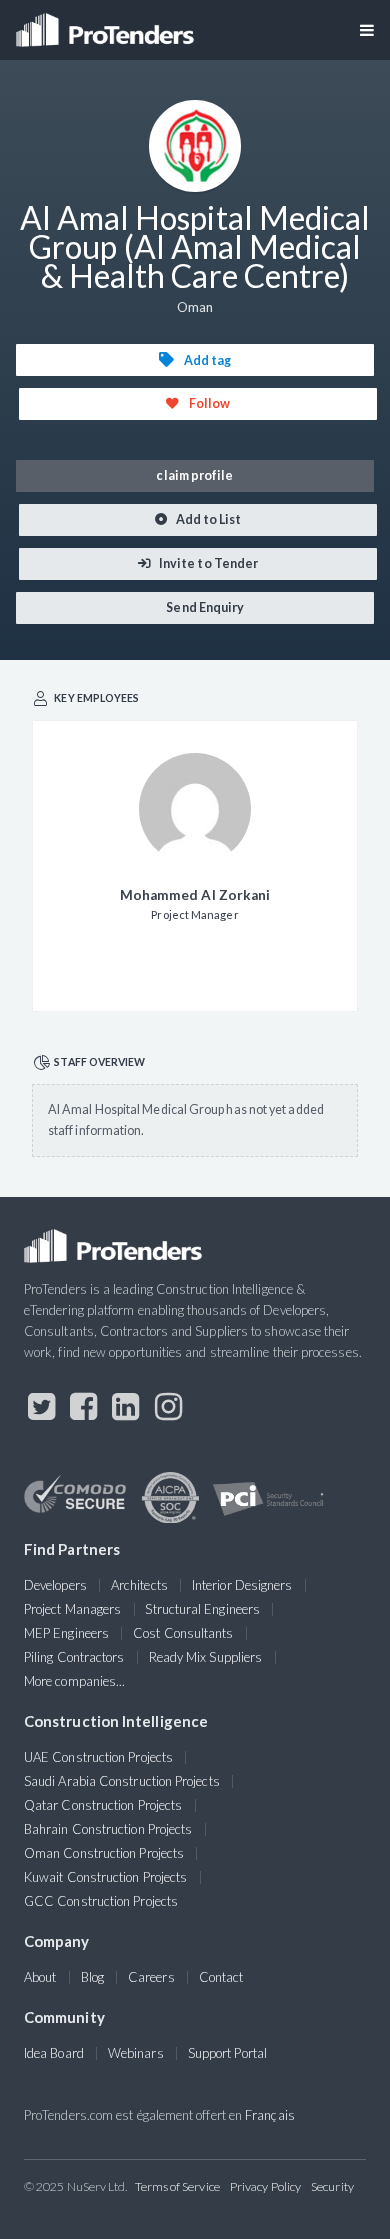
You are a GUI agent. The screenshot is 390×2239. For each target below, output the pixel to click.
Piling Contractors (74, 1657)
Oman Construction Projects (104, 1853)
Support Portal (227, 2053)
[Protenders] (107, 23)
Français (270, 2115)
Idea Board (54, 2053)
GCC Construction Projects (101, 1901)
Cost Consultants (183, 1633)
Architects (139, 1585)
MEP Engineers (66, 1633)
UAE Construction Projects (98, 1757)
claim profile (194, 475)
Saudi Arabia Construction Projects (122, 1781)
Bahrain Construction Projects (108, 1829)
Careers (151, 1977)
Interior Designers (242, 1585)
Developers (55, 1585)
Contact (221, 1977)
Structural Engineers (202, 1609)
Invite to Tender (207, 563)
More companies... (74, 1681)
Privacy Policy (265, 2186)
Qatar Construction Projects (103, 1805)
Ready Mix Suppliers (206, 1657)
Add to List (208, 519)
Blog (92, 1977)
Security (332, 2186)
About (40, 1977)
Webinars (136, 2053)
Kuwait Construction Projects (105, 1877)
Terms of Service (177, 2186)
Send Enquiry (204, 607)
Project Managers (72, 1609)
